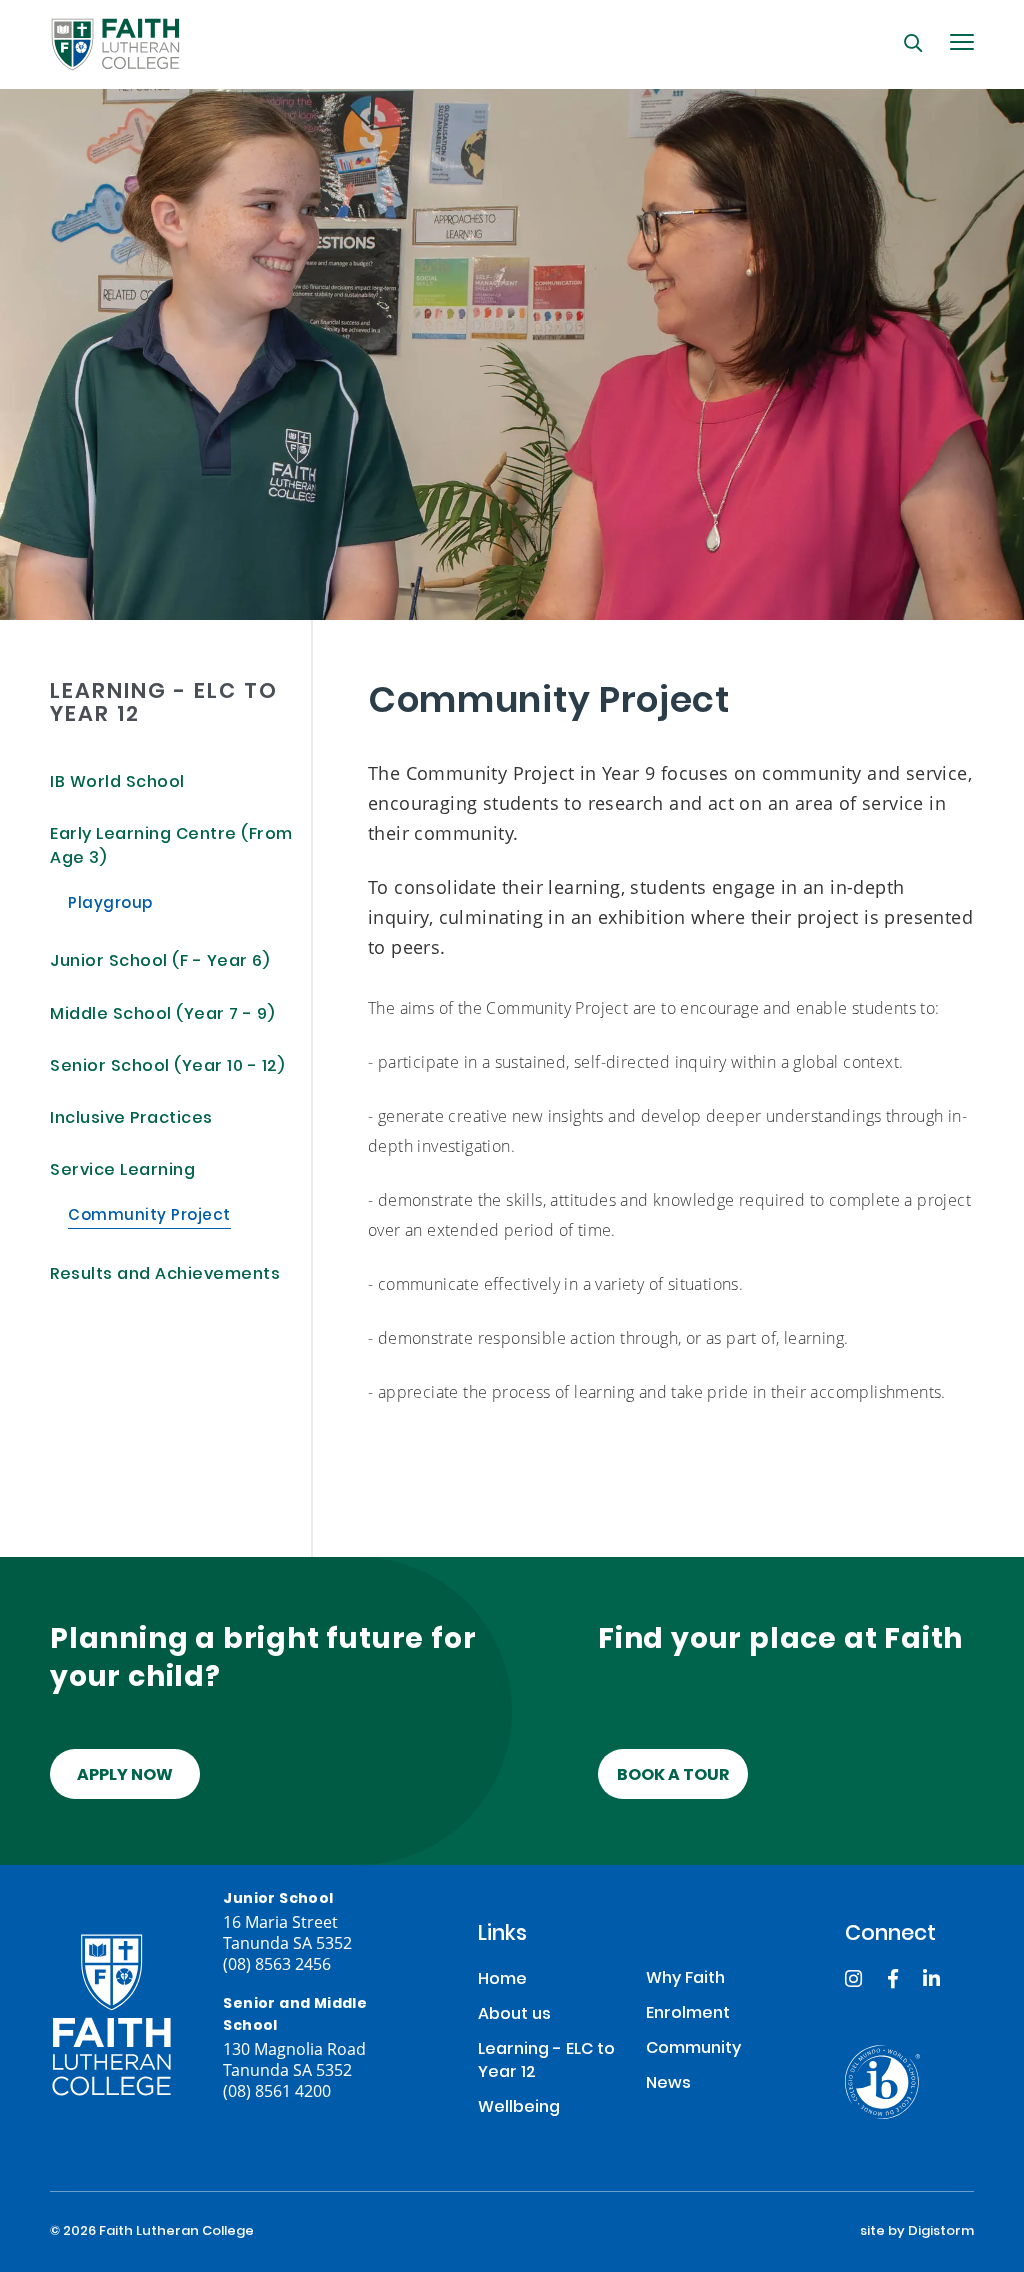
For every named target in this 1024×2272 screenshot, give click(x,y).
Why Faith (685, 1979)
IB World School (117, 783)
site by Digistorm (917, 2232)
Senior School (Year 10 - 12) (167, 1067)
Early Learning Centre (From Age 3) (171, 847)
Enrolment (688, 2014)
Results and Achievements (165, 1275)
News (668, 2084)
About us (514, 2015)
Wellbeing (519, 2108)
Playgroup (110, 905)
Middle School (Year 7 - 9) (162, 1015)
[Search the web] (913, 43)
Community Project (149, 1217)
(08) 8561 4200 (277, 2090)
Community (693, 2049)
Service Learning (122, 1171)
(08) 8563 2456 (277, 1963)
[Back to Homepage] (115, 44)
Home (502, 1980)
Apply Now (125, 1776)
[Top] (111, 2015)
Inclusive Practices (131, 1119)
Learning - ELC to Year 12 (546, 2062)
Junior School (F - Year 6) (159, 962)
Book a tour (673, 1776)
